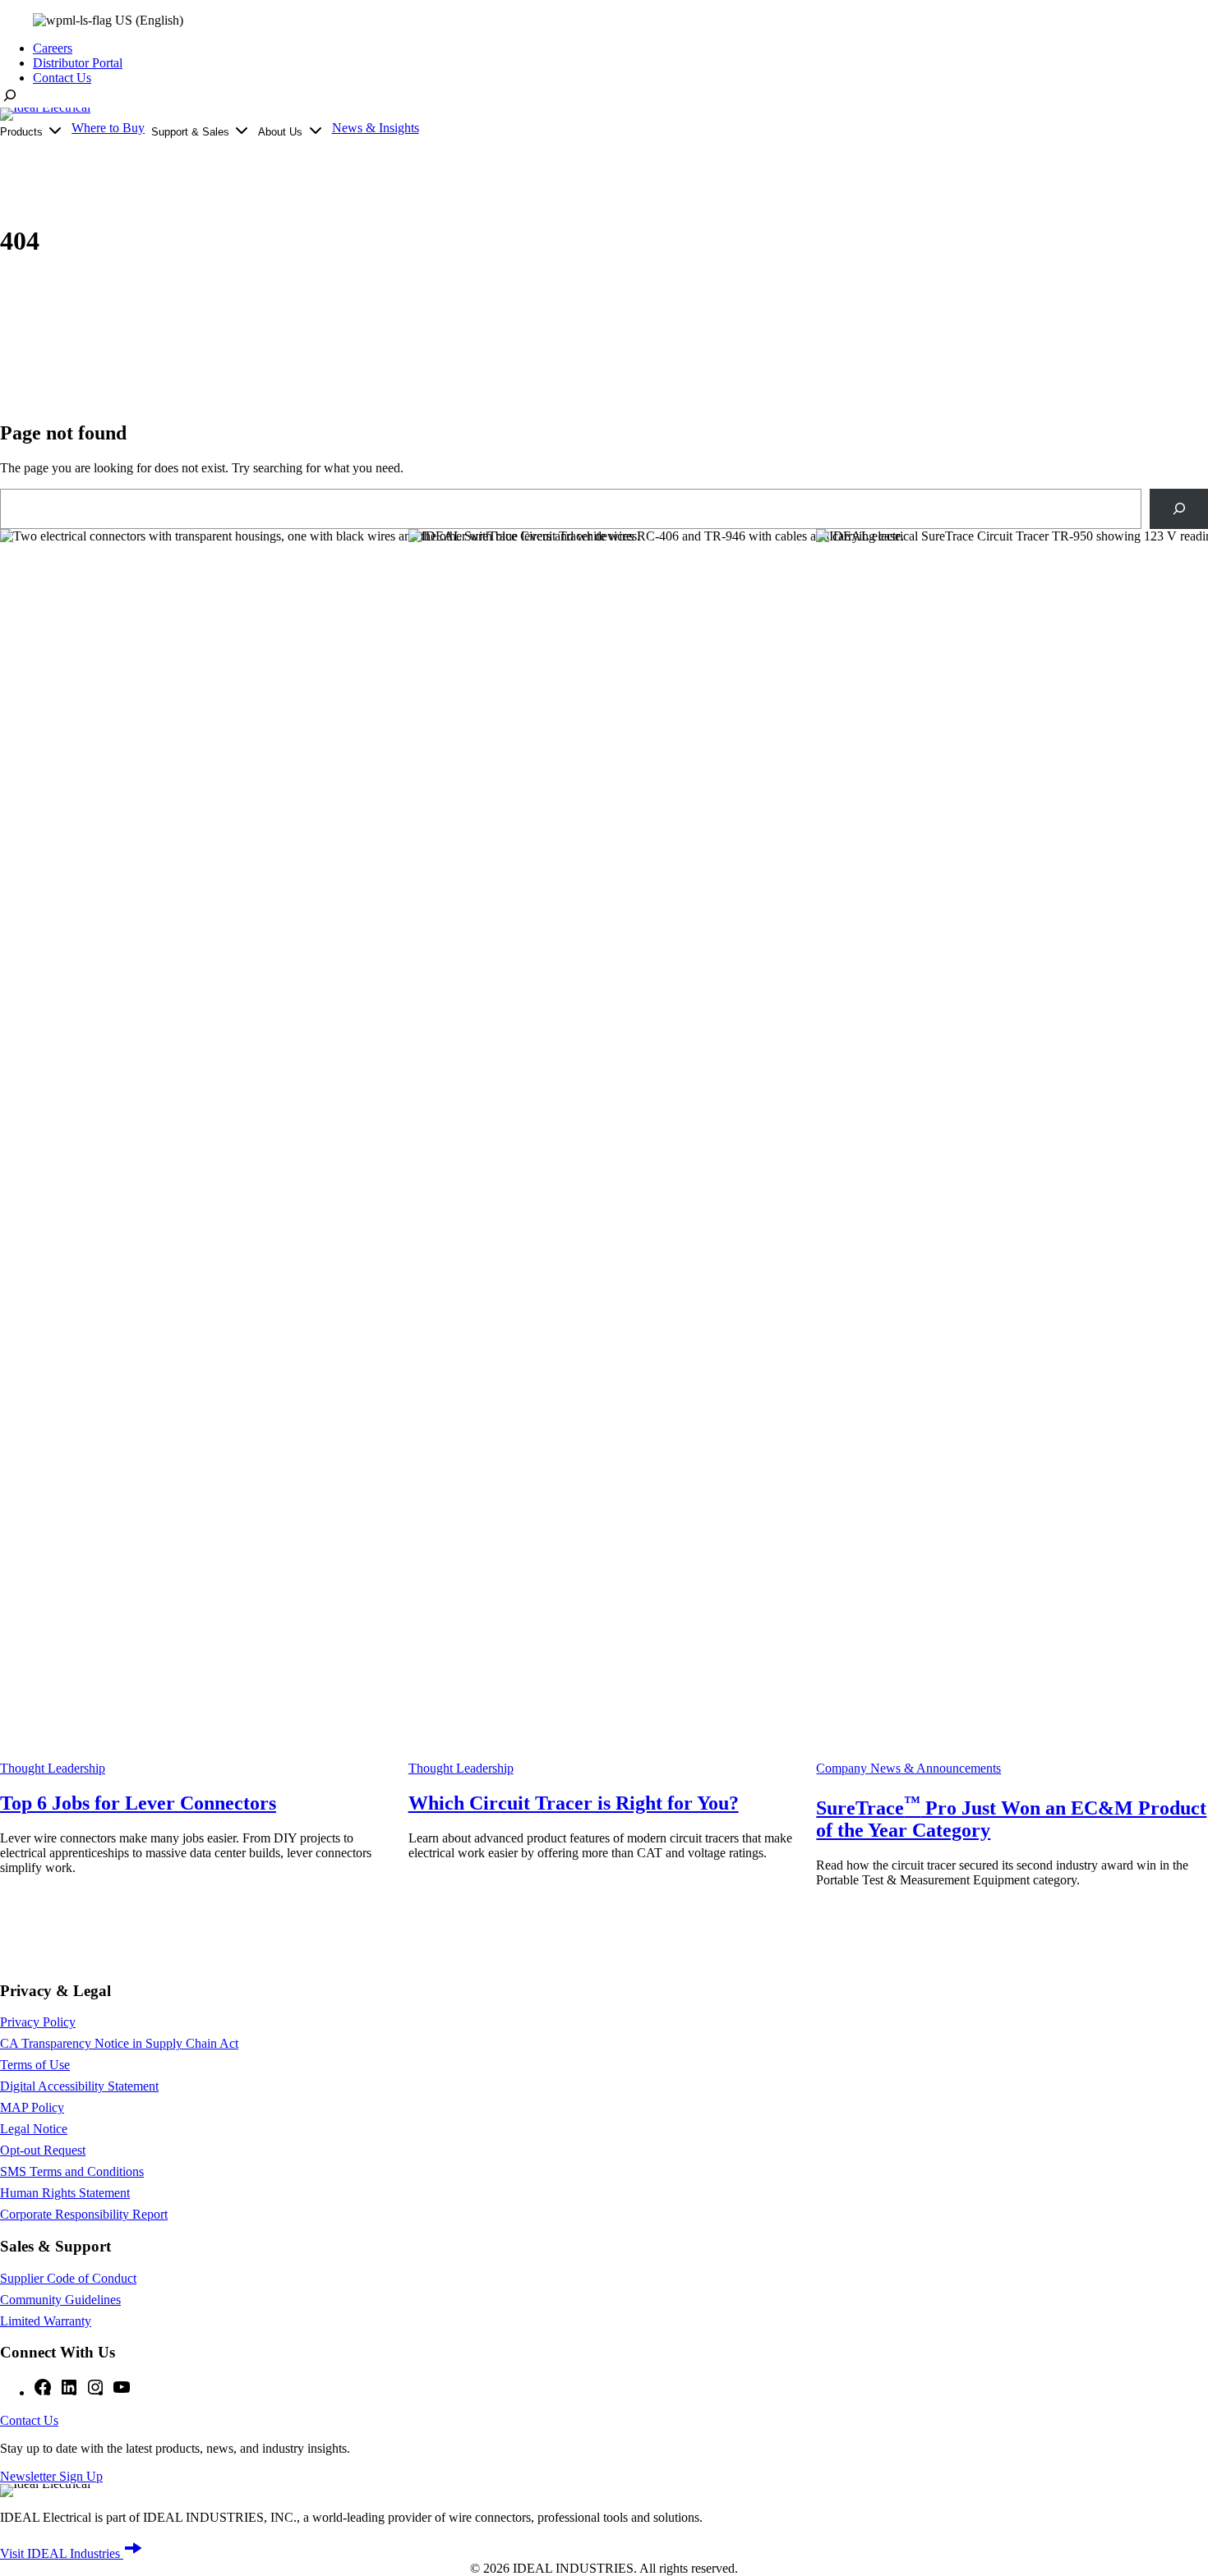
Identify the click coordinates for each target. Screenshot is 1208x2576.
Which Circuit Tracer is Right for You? (574, 1803)
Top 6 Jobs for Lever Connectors (138, 1803)
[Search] (1179, 509)
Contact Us (29, 2420)
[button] (113, 21)
